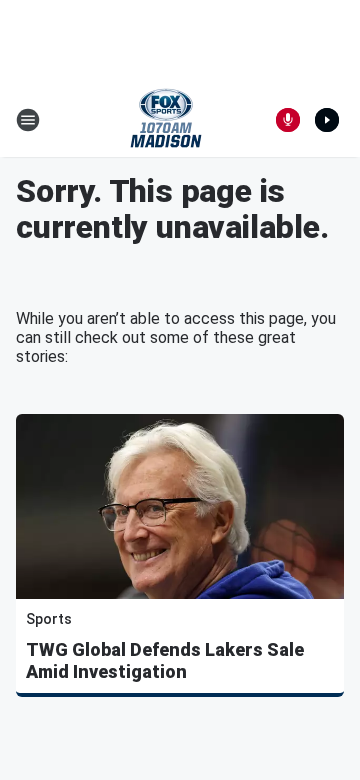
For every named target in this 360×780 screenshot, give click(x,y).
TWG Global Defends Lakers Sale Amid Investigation (165, 660)
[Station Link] (166, 120)
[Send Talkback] (288, 120)
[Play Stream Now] (327, 120)
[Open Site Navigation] (28, 120)
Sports (49, 619)
